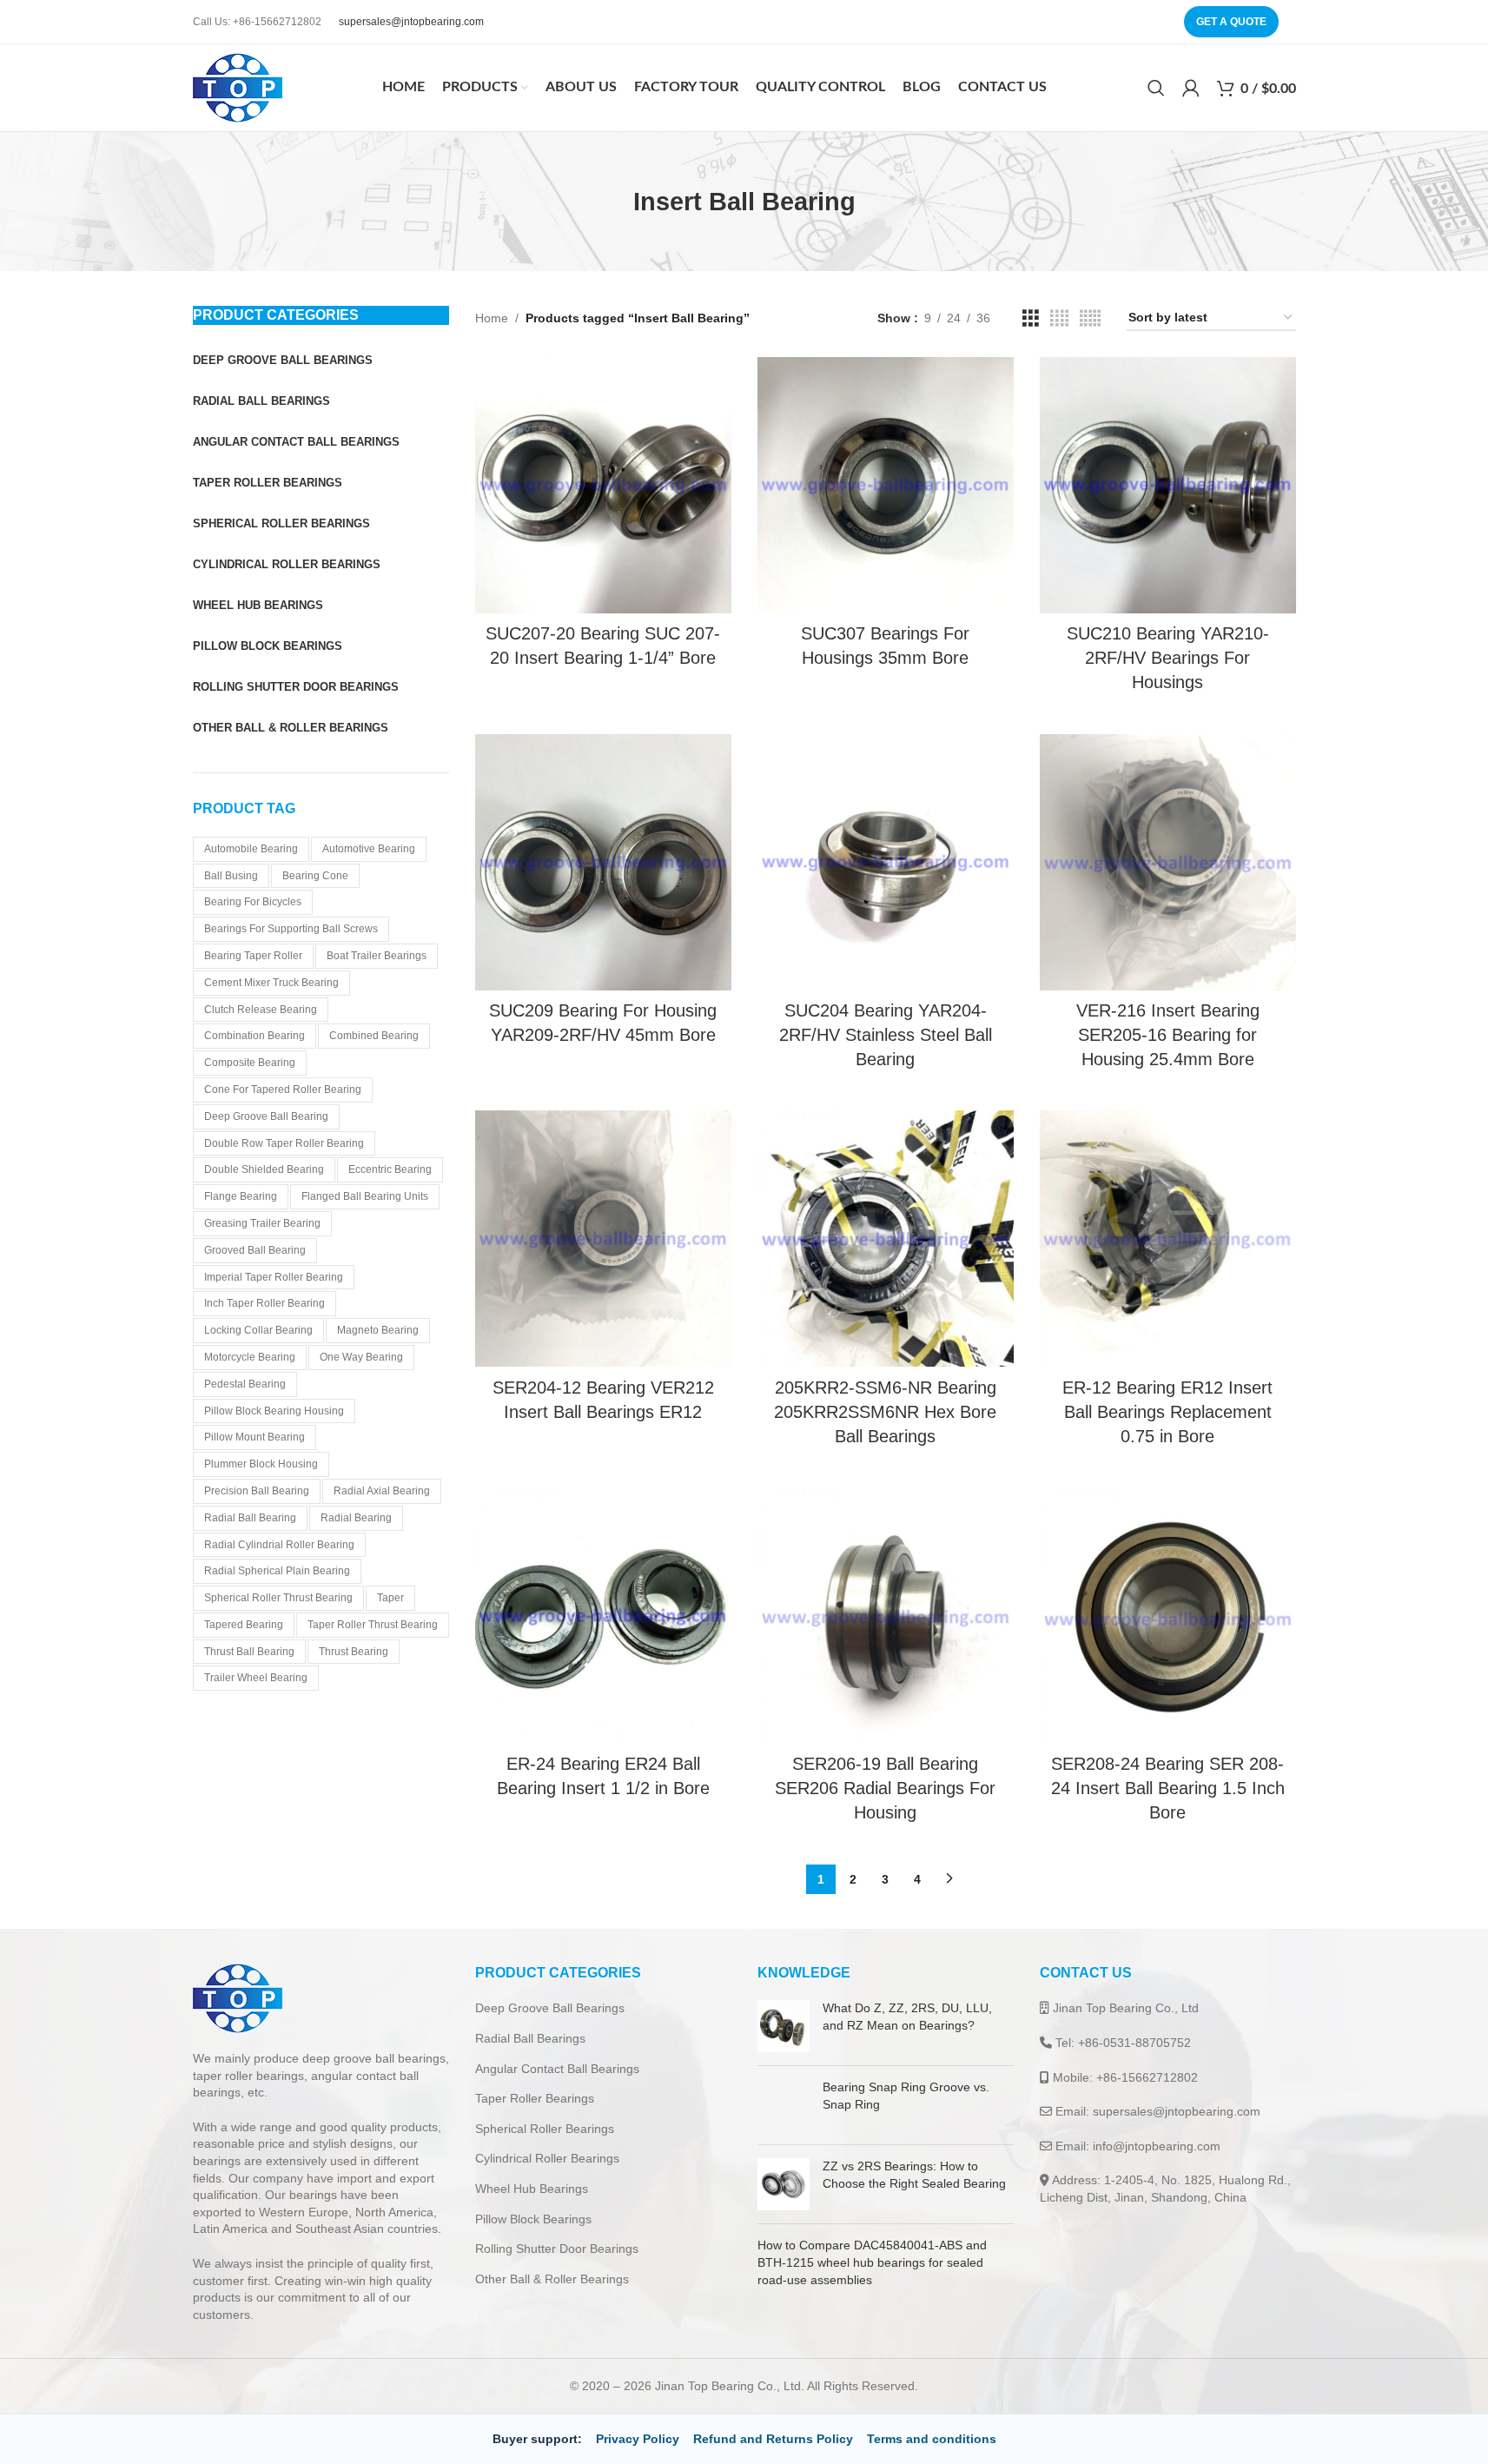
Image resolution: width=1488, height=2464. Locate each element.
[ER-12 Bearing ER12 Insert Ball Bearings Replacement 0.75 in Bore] (1168, 1239)
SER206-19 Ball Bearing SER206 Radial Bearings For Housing (885, 1788)
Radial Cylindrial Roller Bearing (279, 1545)
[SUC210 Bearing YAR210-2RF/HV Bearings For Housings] (1168, 485)
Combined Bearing (374, 1036)
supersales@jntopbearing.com (411, 22)
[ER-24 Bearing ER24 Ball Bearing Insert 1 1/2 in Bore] (603, 1616)
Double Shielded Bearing (264, 1169)
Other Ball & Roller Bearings (552, 2279)
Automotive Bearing (369, 849)
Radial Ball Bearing (250, 1518)
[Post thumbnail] (784, 2026)
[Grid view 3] (1031, 318)
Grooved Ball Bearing (255, 1250)
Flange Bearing (241, 1196)
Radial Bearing (356, 1518)
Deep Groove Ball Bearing (266, 1116)
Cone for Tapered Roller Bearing (283, 1090)
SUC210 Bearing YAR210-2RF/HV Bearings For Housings (1168, 658)
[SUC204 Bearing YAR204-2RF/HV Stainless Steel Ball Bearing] (886, 862)
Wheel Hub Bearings (532, 2189)
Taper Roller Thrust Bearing (373, 1625)
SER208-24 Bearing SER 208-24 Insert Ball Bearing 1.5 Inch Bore (1168, 1788)
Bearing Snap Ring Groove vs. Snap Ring (950, 2104)
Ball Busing (231, 876)
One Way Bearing (361, 1357)
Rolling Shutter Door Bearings (557, 2249)
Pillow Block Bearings (533, 2219)
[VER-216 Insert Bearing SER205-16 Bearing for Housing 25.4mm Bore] (1168, 862)
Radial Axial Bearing (382, 1491)
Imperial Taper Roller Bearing (274, 1277)
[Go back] (612, 202)
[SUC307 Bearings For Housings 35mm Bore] (886, 485)
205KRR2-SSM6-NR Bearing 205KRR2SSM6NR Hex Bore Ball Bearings (885, 1412)
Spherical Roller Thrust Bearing (278, 1598)
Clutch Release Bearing (261, 1010)
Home (492, 318)
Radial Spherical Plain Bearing (277, 1571)
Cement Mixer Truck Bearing (271, 983)
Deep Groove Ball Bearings (550, 2008)
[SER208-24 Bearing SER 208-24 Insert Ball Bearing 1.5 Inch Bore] (1168, 1616)
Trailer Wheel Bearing (256, 1678)
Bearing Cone (315, 876)
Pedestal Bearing (245, 1384)
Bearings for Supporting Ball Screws (291, 929)
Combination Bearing (255, 1036)
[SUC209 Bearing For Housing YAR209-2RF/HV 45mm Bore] (603, 862)
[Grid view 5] (1090, 318)
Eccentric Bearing (390, 1169)
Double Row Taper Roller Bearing (284, 1143)
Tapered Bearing (244, 1625)
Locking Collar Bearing (258, 1330)
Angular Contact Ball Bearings (557, 2069)
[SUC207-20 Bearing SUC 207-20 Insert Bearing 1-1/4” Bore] (603, 485)
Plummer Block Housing (261, 1464)
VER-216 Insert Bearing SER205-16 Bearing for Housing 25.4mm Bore (1168, 1035)
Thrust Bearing (354, 1652)
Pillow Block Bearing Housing (274, 1411)
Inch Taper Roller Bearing (265, 1303)
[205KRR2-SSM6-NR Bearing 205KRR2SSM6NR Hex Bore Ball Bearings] (886, 1239)
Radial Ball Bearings (530, 2038)
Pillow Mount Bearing (255, 1437)
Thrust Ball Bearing (249, 1652)
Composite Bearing (250, 1063)
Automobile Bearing (251, 849)
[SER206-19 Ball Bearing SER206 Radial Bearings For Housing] (886, 1616)
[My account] (1191, 88)
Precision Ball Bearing (257, 1491)
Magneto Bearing (378, 1330)
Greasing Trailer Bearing (262, 1223)
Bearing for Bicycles (253, 902)
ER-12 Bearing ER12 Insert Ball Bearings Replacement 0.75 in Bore (1167, 1412)
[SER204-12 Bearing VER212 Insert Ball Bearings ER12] (603, 1239)
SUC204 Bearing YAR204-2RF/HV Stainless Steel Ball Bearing (886, 1035)
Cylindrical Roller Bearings (547, 2158)
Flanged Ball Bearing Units (365, 1196)
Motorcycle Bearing (250, 1357)
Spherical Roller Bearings (545, 2129)
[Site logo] (238, 87)
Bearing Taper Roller (253, 956)
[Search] (1156, 88)
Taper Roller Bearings (535, 2098)
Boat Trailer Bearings (377, 956)
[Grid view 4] (1059, 318)
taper (390, 1598)
